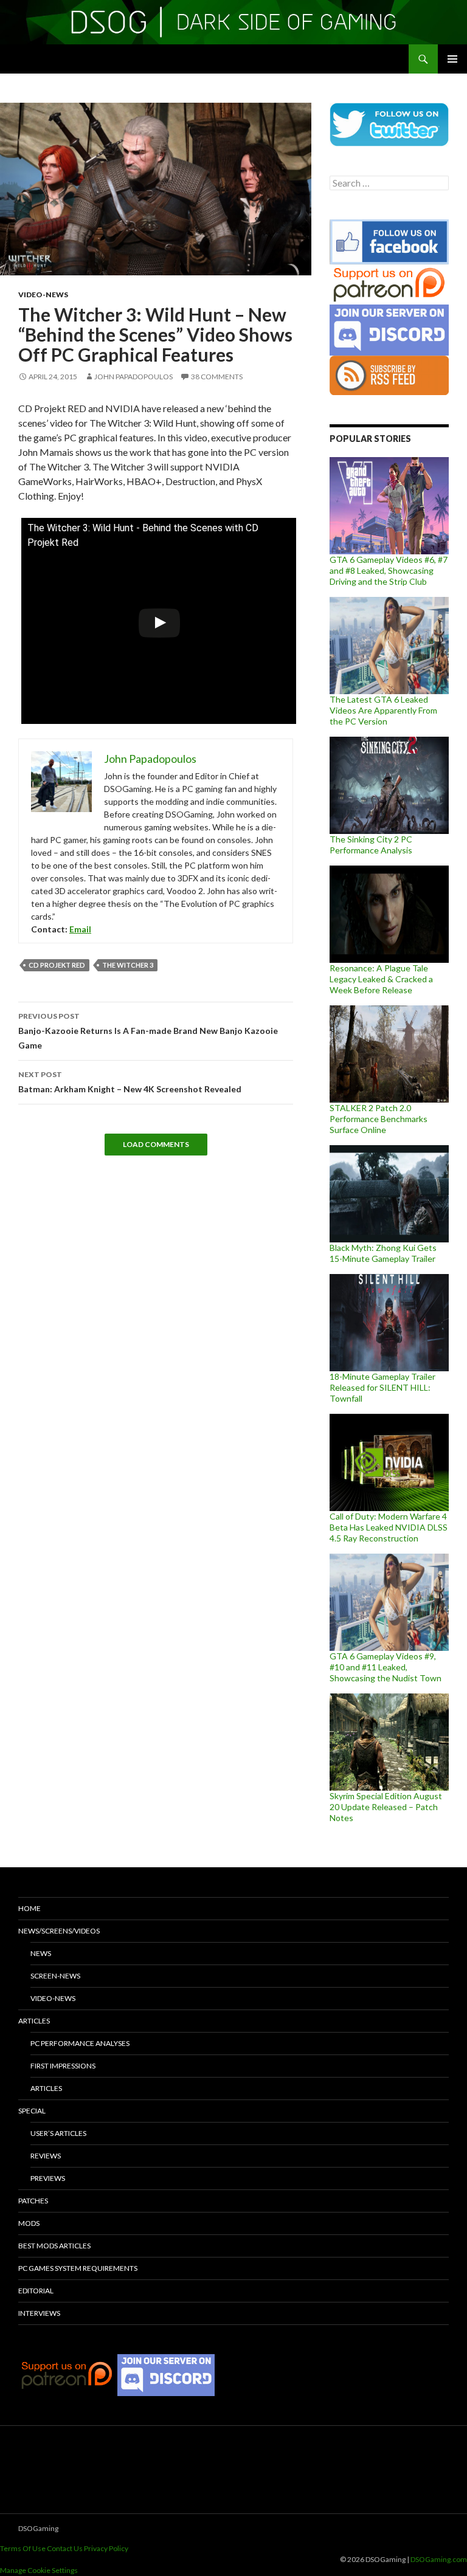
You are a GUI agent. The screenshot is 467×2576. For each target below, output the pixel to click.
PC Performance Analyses (80, 2043)
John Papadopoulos (133, 377)
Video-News (43, 294)
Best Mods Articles (54, 2246)
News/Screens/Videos (59, 1931)
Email (80, 929)
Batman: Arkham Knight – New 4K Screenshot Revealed (130, 1082)
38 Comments (217, 377)
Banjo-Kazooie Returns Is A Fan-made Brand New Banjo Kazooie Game (148, 1031)
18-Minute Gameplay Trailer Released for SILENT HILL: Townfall (382, 1387)
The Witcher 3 (128, 965)
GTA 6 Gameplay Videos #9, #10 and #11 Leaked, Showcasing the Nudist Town (386, 1667)
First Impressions (63, 2066)
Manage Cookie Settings (39, 2570)
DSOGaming (38, 2528)
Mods (29, 2223)
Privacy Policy (106, 2548)
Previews (48, 2178)
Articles (34, 2021)
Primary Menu (452, 59)
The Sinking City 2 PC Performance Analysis (371, 845)
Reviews (46, 2156)
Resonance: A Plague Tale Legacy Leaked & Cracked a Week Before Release (381, 979)
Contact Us (65, 2548)
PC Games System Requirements (78, 2268)
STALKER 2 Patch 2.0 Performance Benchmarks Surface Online (379, 1119)
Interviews (39, 2313)
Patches (33, 2201)
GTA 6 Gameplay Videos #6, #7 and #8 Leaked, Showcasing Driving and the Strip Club (389, 570)
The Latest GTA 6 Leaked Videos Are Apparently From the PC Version (383, 710)
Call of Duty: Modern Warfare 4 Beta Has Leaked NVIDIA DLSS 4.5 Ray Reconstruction (389, 1527)
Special (32, 2111)
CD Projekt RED (57, 965)
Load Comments (156, 1144)
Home (29, 1908)
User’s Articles (58, 2133)
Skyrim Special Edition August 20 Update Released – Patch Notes (386, 1807)
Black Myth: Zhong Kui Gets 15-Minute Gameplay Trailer (383, 1253)
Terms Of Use (23, 2548)
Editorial (36, 2291)
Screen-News (55, 1976)
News (41, 1953)
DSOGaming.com (439, 2559)
